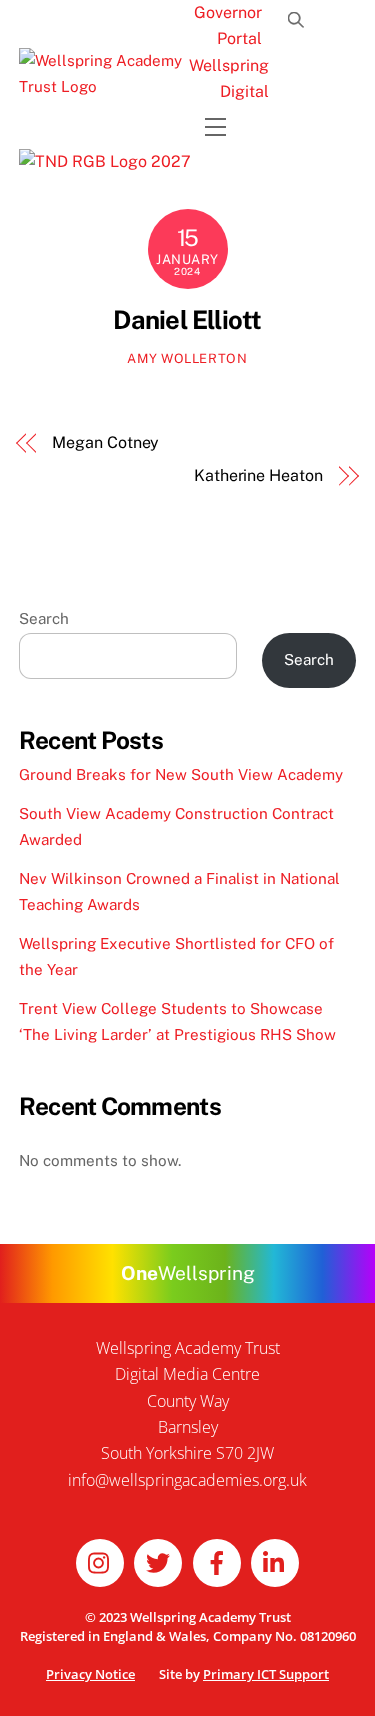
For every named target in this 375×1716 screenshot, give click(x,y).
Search (44, 618)
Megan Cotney (105, 442)
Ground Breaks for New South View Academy (181, 774)
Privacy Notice (90, 1674)
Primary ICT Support (266, 1674)
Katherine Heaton (258, 475)
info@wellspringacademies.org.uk (187, 1480)
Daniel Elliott (187, 320)
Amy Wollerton (187, 358)
